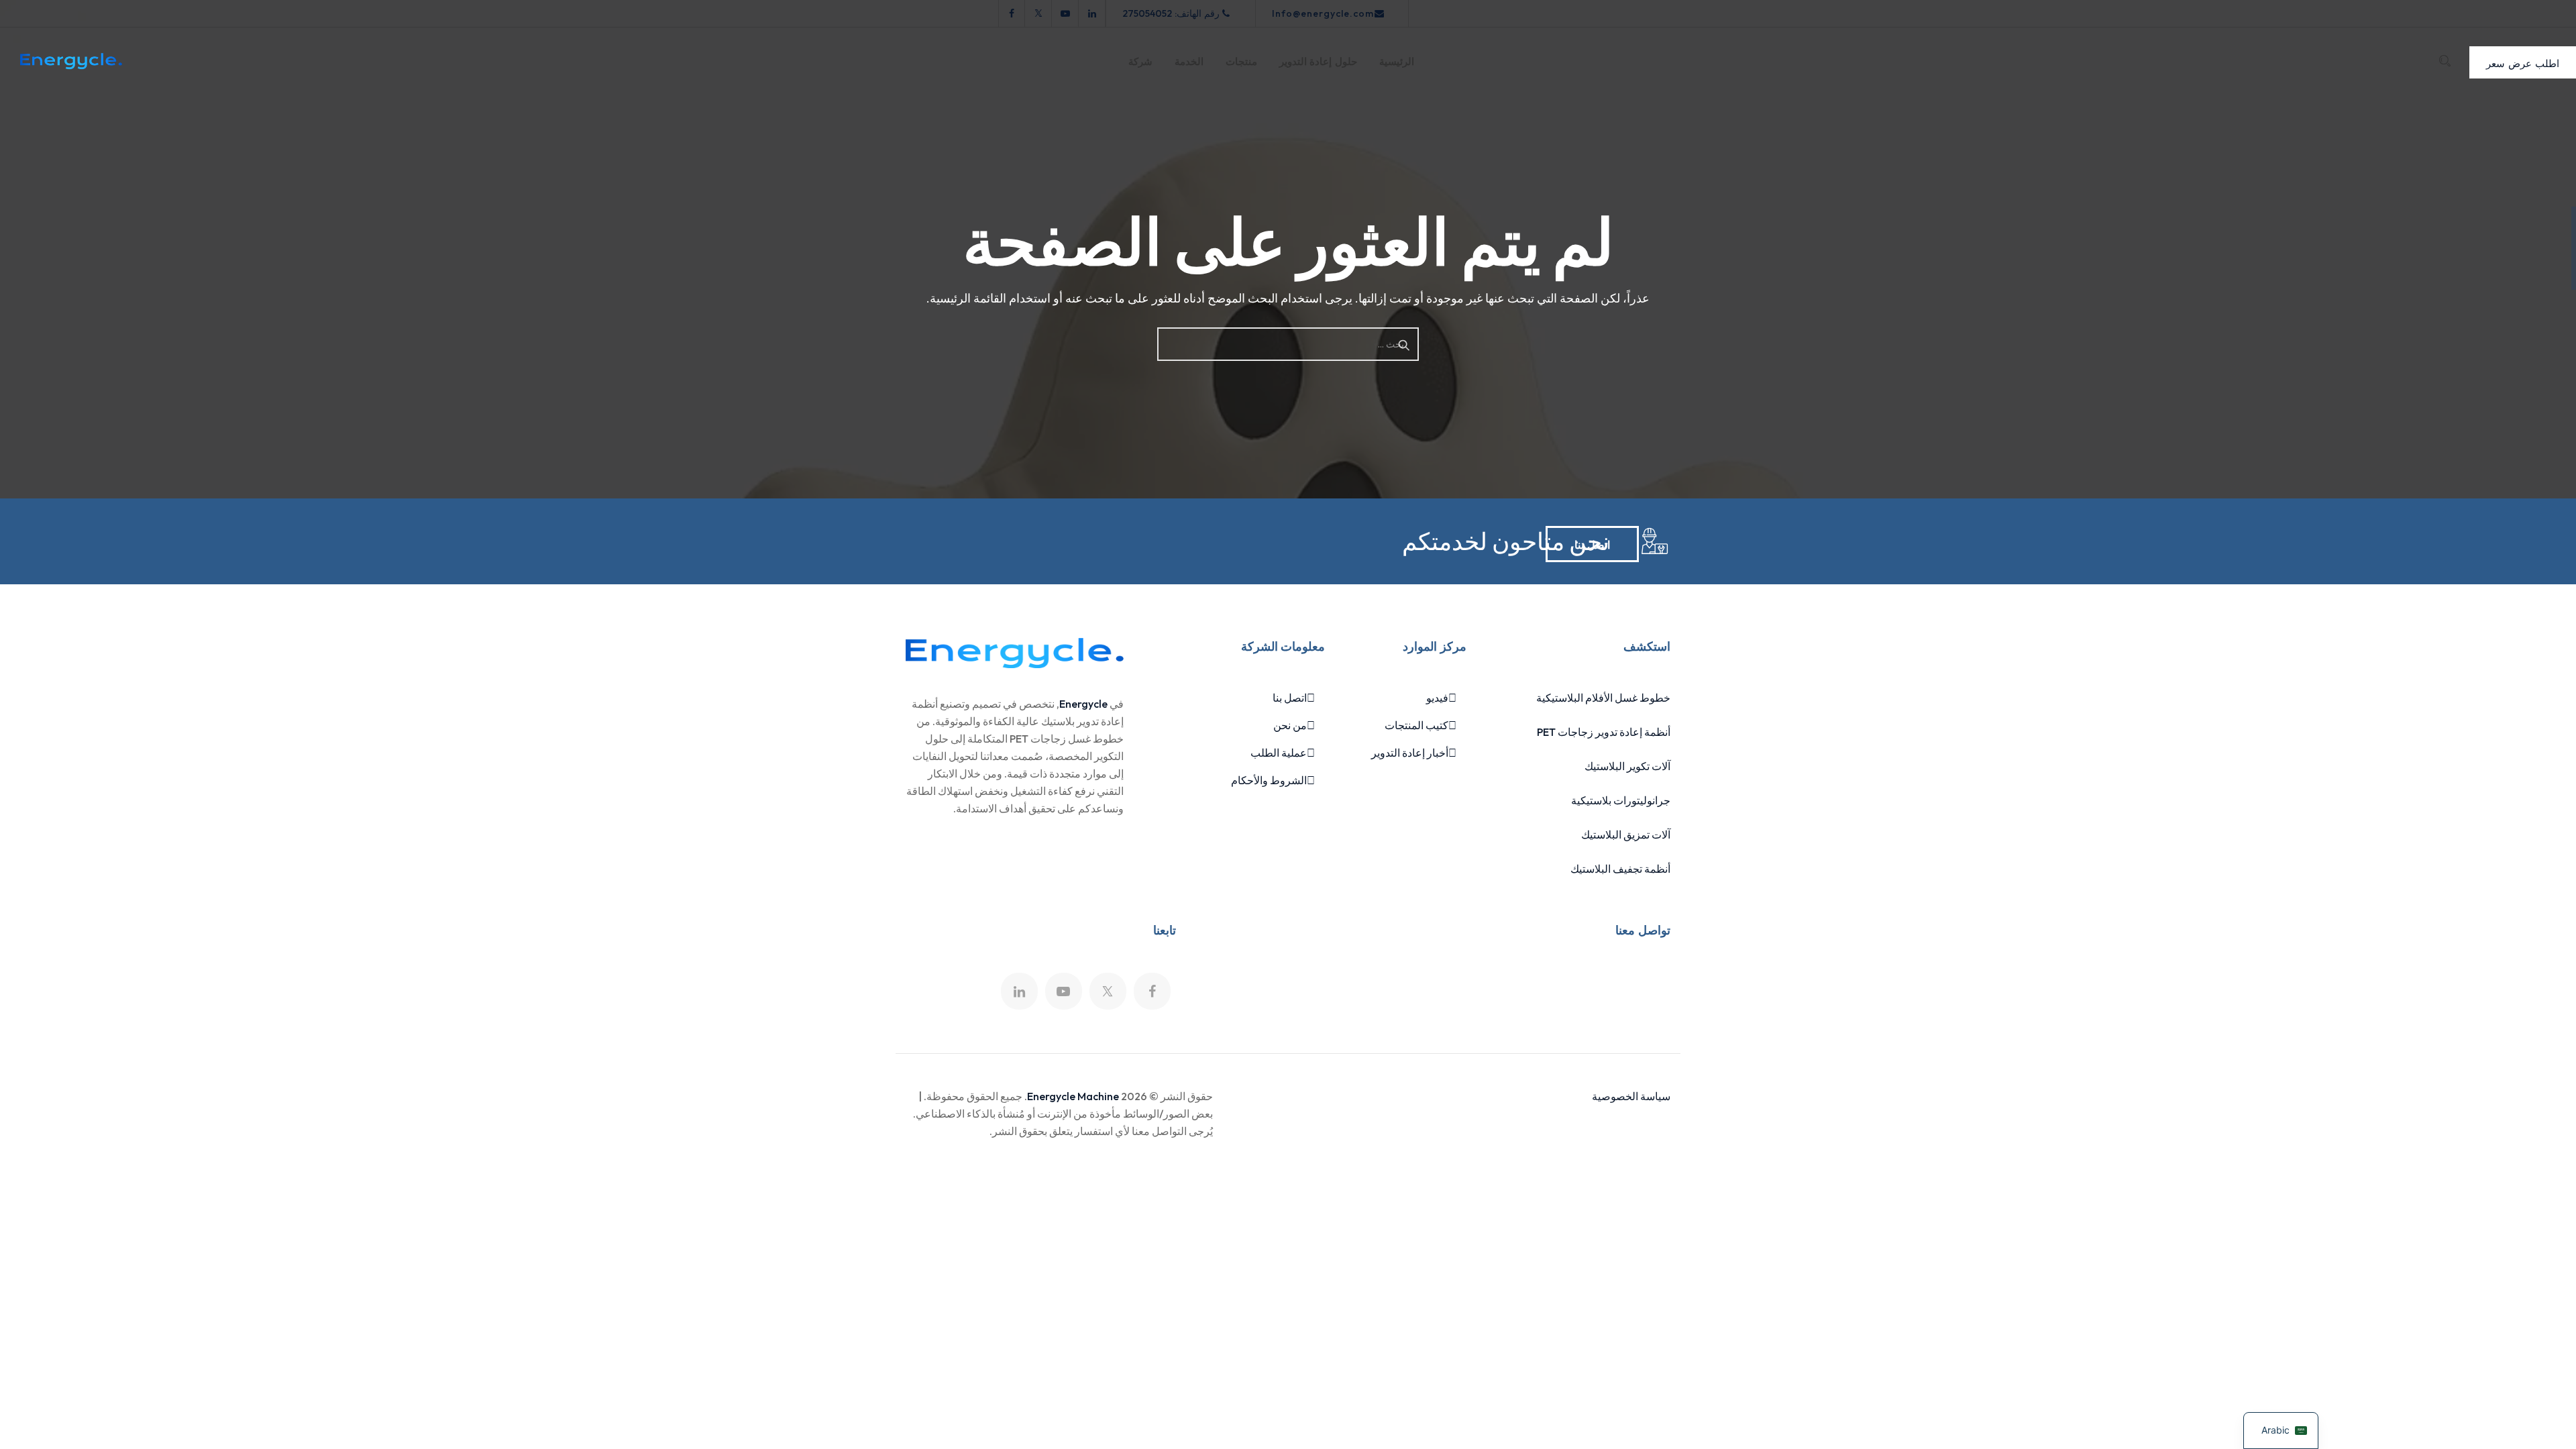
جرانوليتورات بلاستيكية (1621, 800)
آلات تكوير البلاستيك (1627, 766)
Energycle (1083, 704)
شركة (1140, 62)
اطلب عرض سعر (2523, 62)
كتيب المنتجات (1416, 725)
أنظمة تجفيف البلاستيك (1620, 869)
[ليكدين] (1092, 13)
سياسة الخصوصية (1631, 1096)
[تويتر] (1038, 13)
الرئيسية (1397, 62)
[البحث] (2445, 61)
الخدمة (1189, 62)
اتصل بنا (1592, 544)
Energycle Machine (1073, 1096)
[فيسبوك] (1012, 13)
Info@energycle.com (1323, 13)
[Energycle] (71, 61)
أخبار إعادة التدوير (1410, 753)
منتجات (1241, 62)
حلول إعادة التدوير (1318, 62)
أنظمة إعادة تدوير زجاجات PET (1604, 732)
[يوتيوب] (1065, 13)
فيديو (1437, 698)
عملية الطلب (1279, 753)
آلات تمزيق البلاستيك (1626, 835)
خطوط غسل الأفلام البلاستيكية (1603, 698)
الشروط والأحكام (1269, 780)
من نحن (1290, 725)
